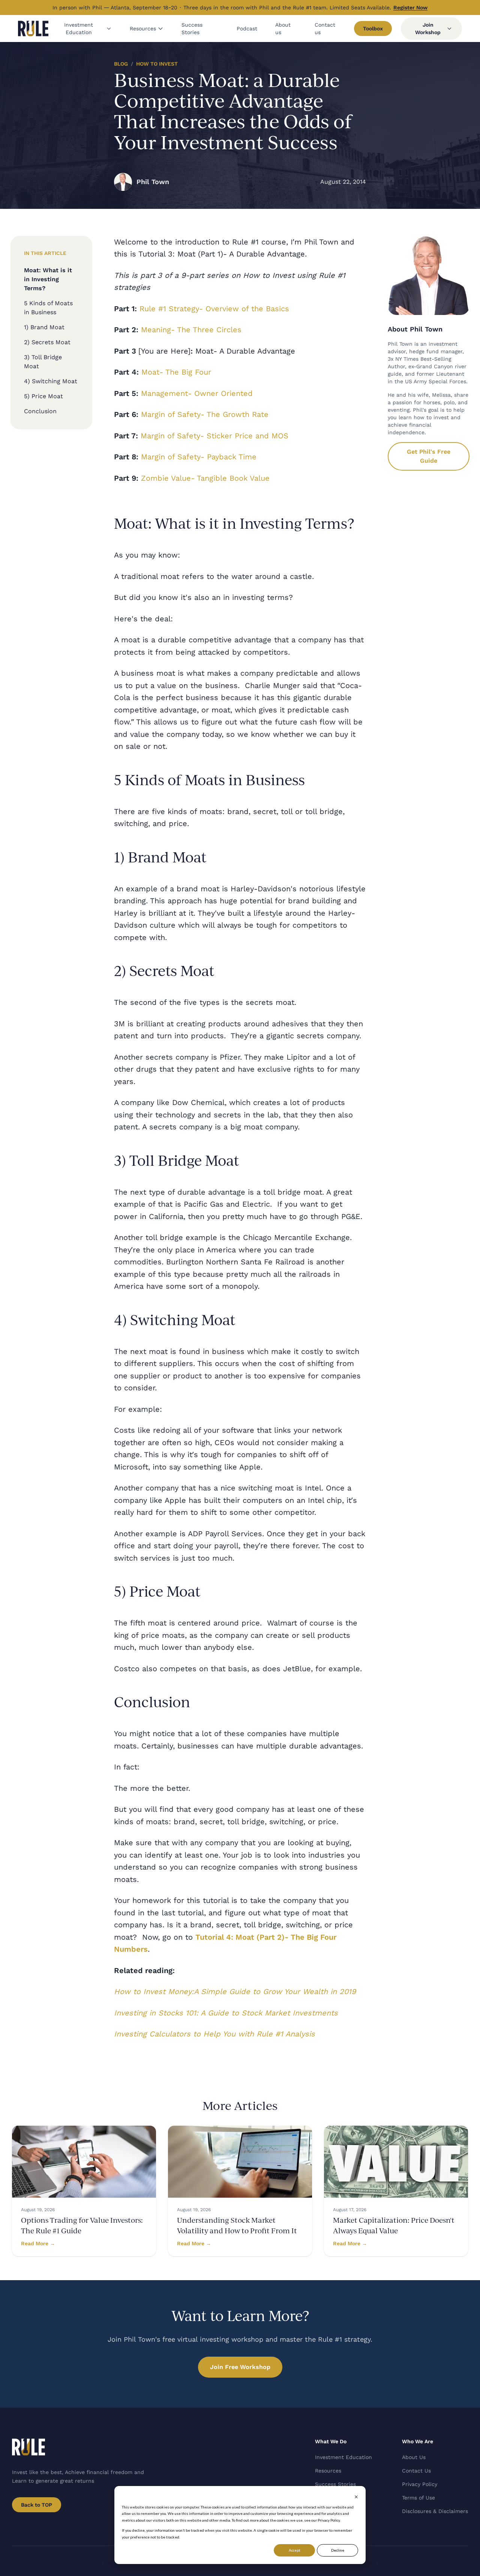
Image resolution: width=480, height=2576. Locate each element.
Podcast (247, 28)
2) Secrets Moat (47, 342)
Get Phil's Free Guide (429, 456)
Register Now (410, 7)
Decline (338, 2550)
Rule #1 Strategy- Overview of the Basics (214, 309)
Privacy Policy (420, 2484)
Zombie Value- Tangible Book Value (205, 478)
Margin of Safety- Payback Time (199, 457)
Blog (121, 64)
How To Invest (157, 64)
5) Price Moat (43, 396)
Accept (295, 2550)
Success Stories (192, 28)
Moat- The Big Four (176, 372)
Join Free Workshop (240, 2367)
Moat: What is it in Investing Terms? (48, 279)
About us (283, 28)
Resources (143, 28)
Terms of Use (418, 2498)
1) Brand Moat (44, 327)
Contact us (325, 28)
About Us (414, 2457)
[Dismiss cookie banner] (356, 2497)
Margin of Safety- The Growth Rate (205, 414)
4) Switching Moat (51, 381)
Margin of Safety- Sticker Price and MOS (214, 436)
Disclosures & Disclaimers (435, 2511)
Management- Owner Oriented (197, 393)
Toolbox (373, 28)
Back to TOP (37, 2505)
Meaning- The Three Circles (191, 330)
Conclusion (40, 411)
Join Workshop (428, 28)
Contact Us (416, 2471)
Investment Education (79, 28)
